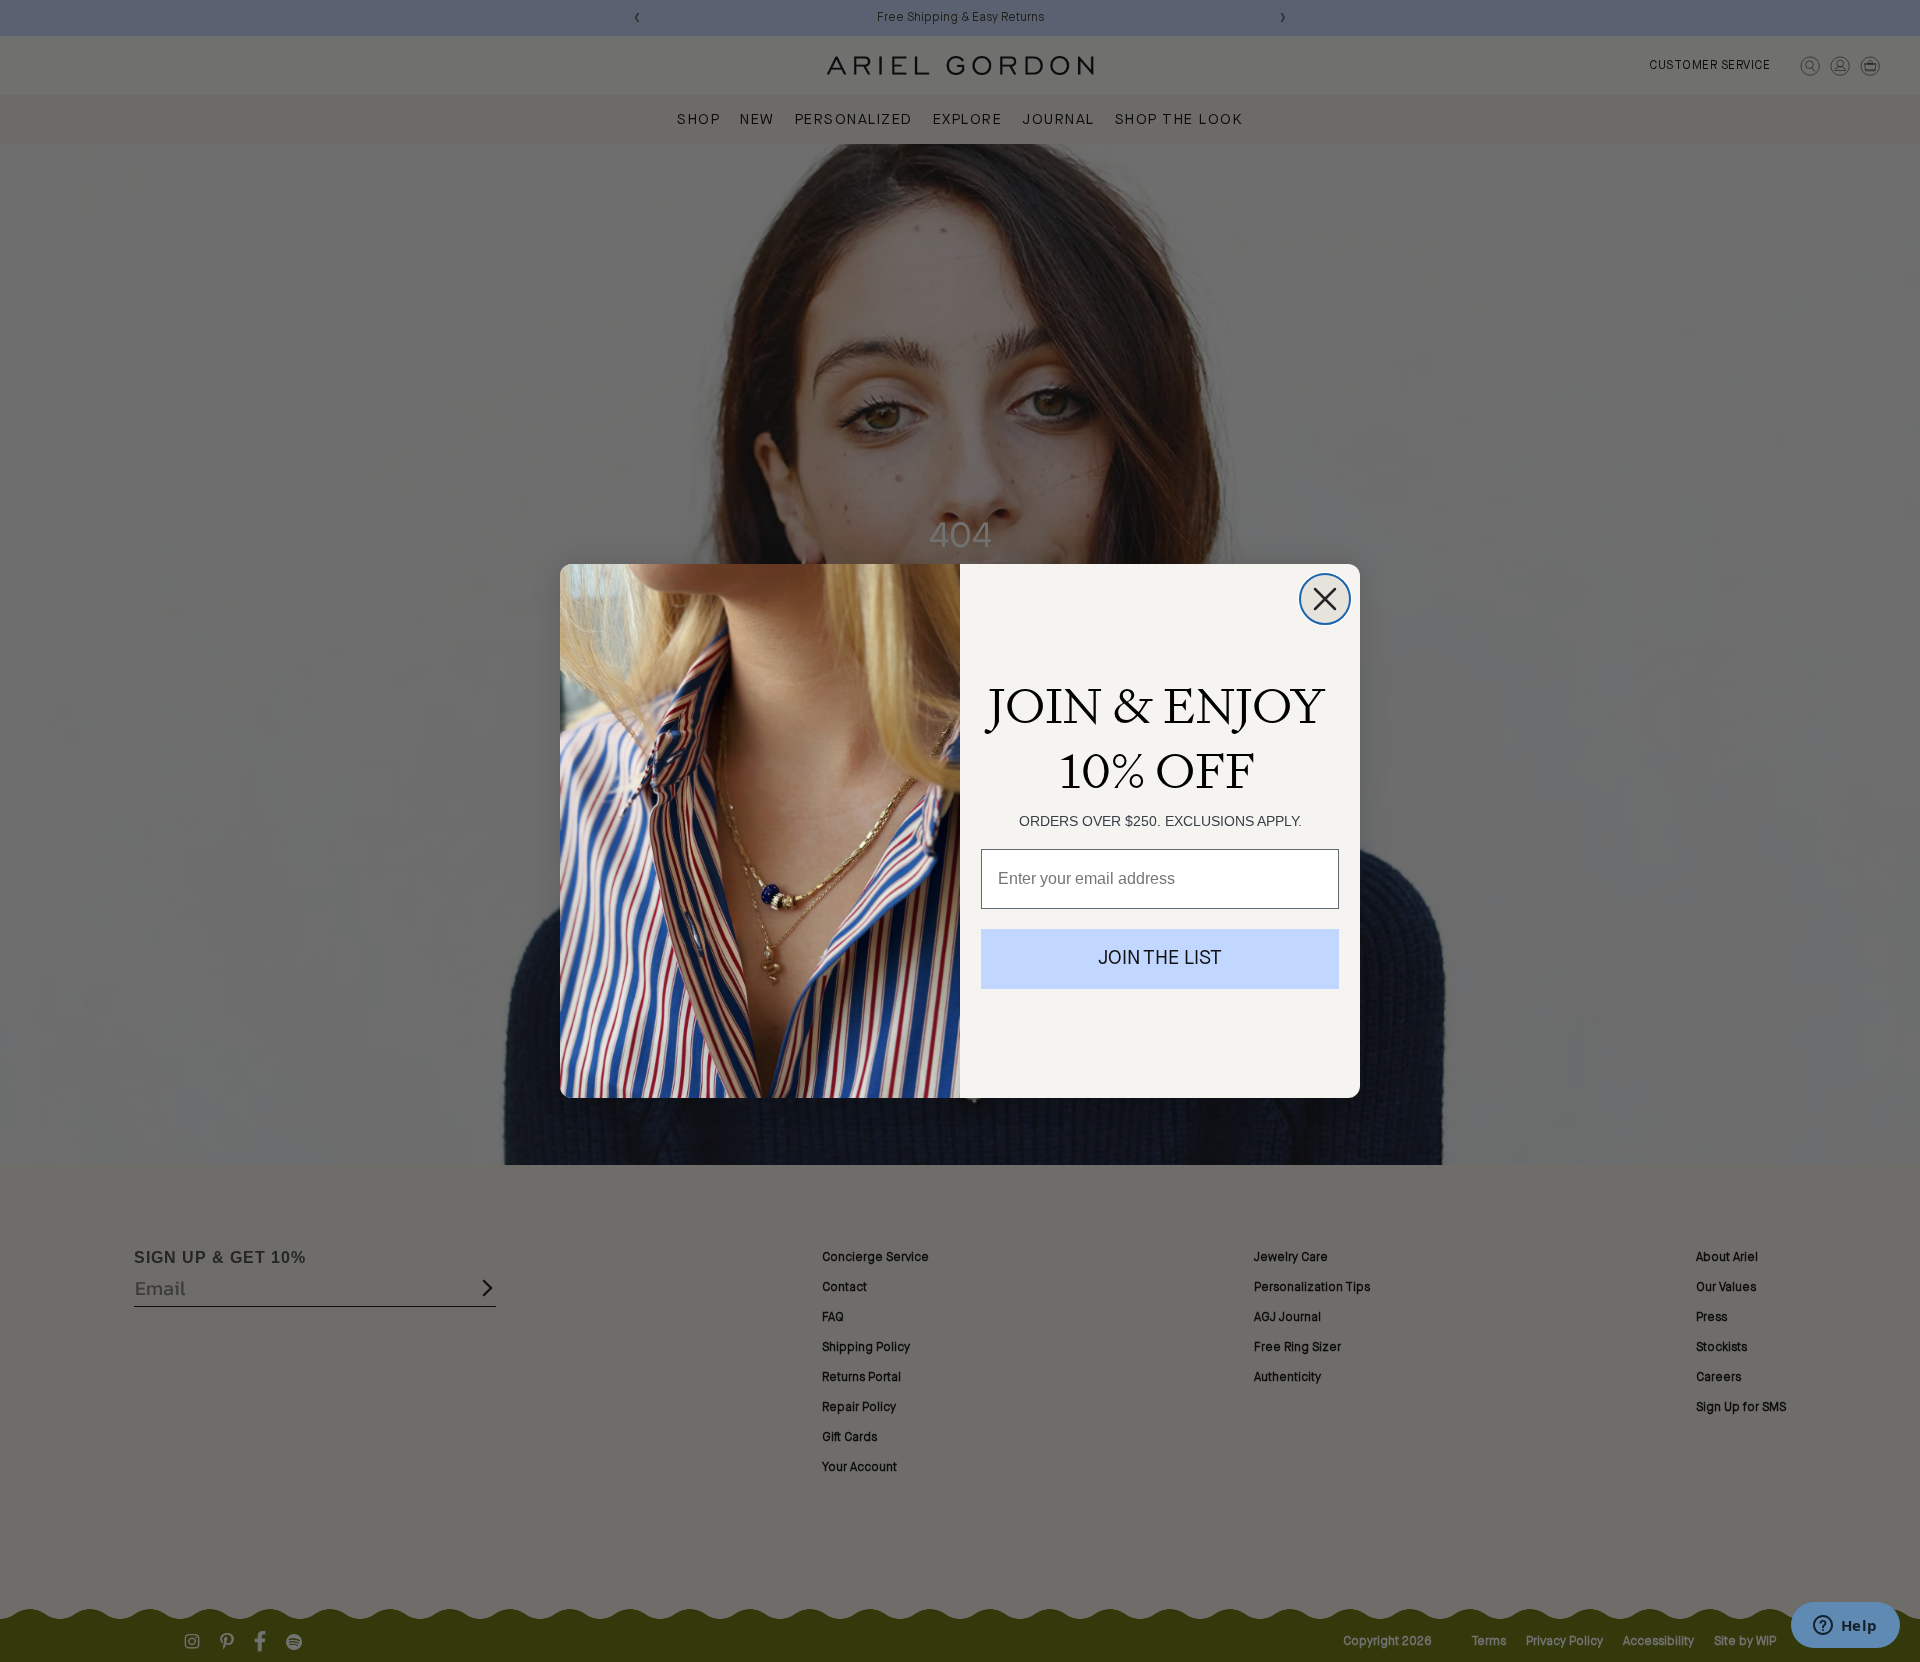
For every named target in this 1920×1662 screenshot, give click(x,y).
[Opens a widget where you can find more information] (1845, 1627)
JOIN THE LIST (1160, 959)
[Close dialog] (1325, 599)
